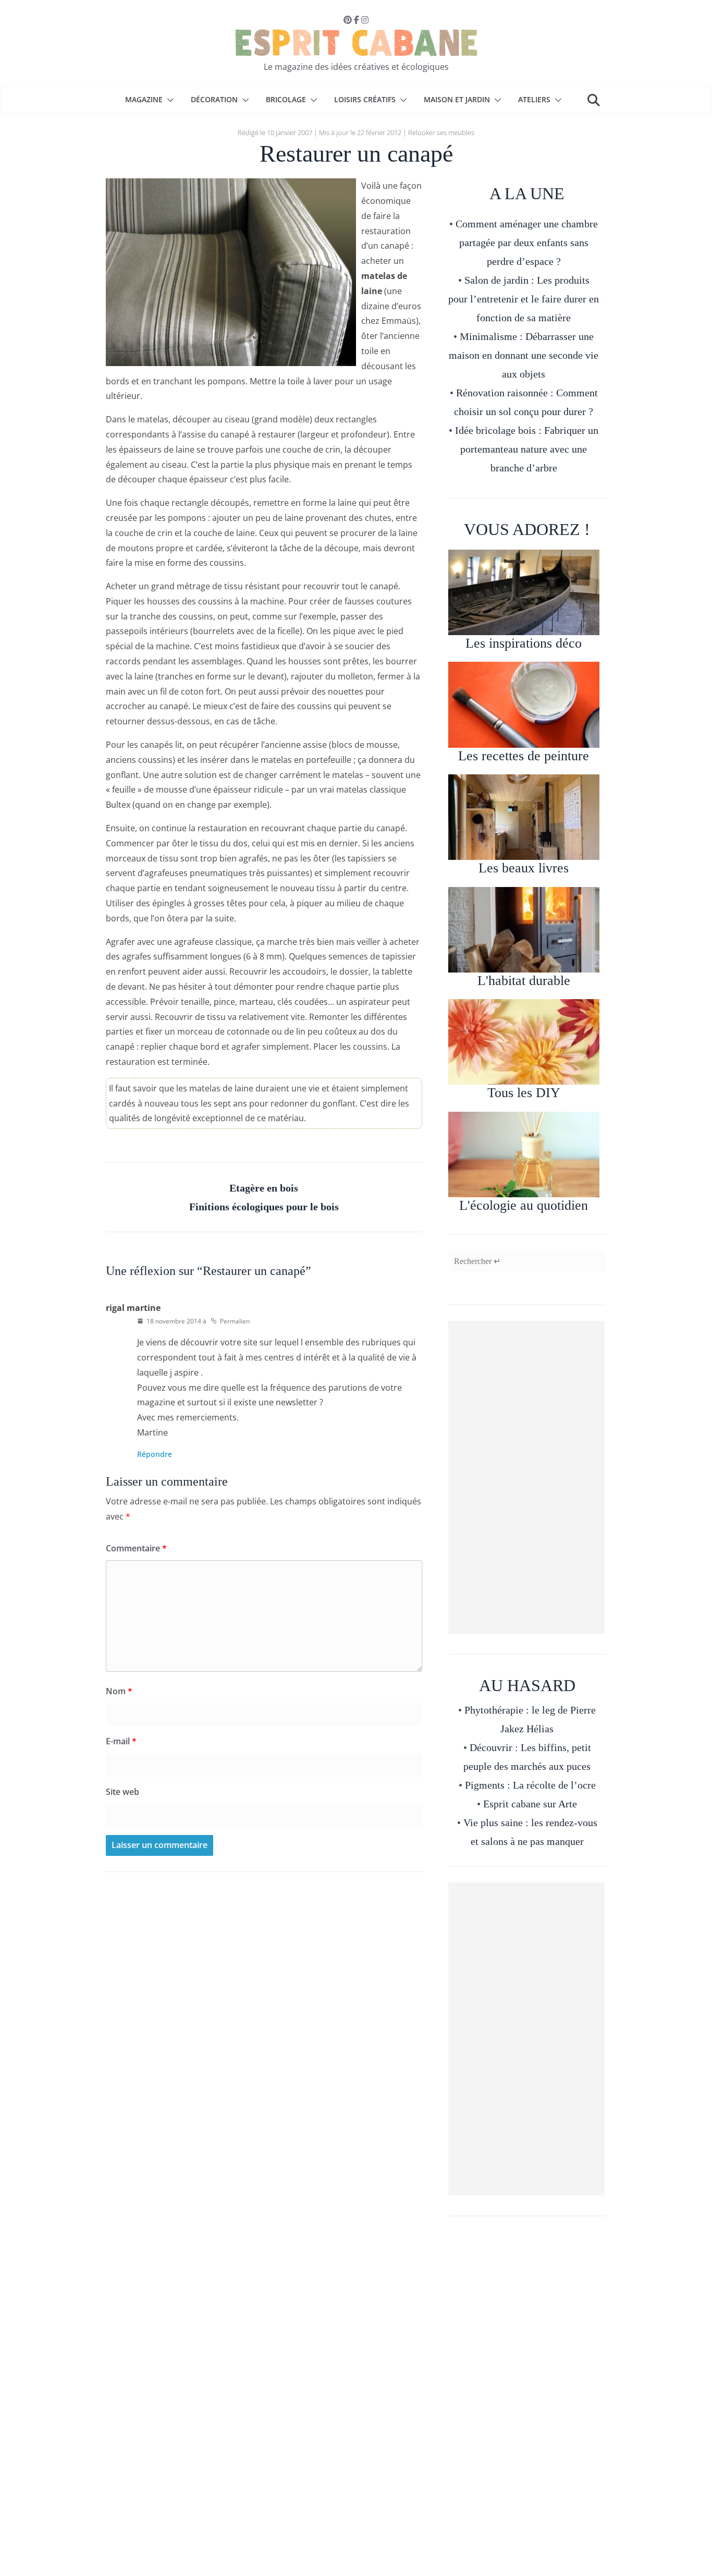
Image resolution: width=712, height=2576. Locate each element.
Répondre (155, 1454)
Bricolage (286, 99)
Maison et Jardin (457, 99)
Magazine (144, 99)
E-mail (121, 1741)
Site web (122, 1792)
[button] (168, 100)
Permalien (235, 1321)
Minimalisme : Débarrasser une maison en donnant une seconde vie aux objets (524, 355)
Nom (119, 1691)
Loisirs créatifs (365, 99)
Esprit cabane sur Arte (530, 1804)
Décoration (214, 99)
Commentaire (136, 1548)
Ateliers (534, 99)
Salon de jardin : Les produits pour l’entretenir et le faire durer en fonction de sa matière (524, 299)
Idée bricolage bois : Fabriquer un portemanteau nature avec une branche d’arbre (527, 449)
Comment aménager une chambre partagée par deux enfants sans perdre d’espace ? (527, 242)
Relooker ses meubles (441, 132)
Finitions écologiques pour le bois (264, 1207)
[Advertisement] (526, 1477)
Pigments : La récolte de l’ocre (530, 1785)
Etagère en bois (264, 1188)
